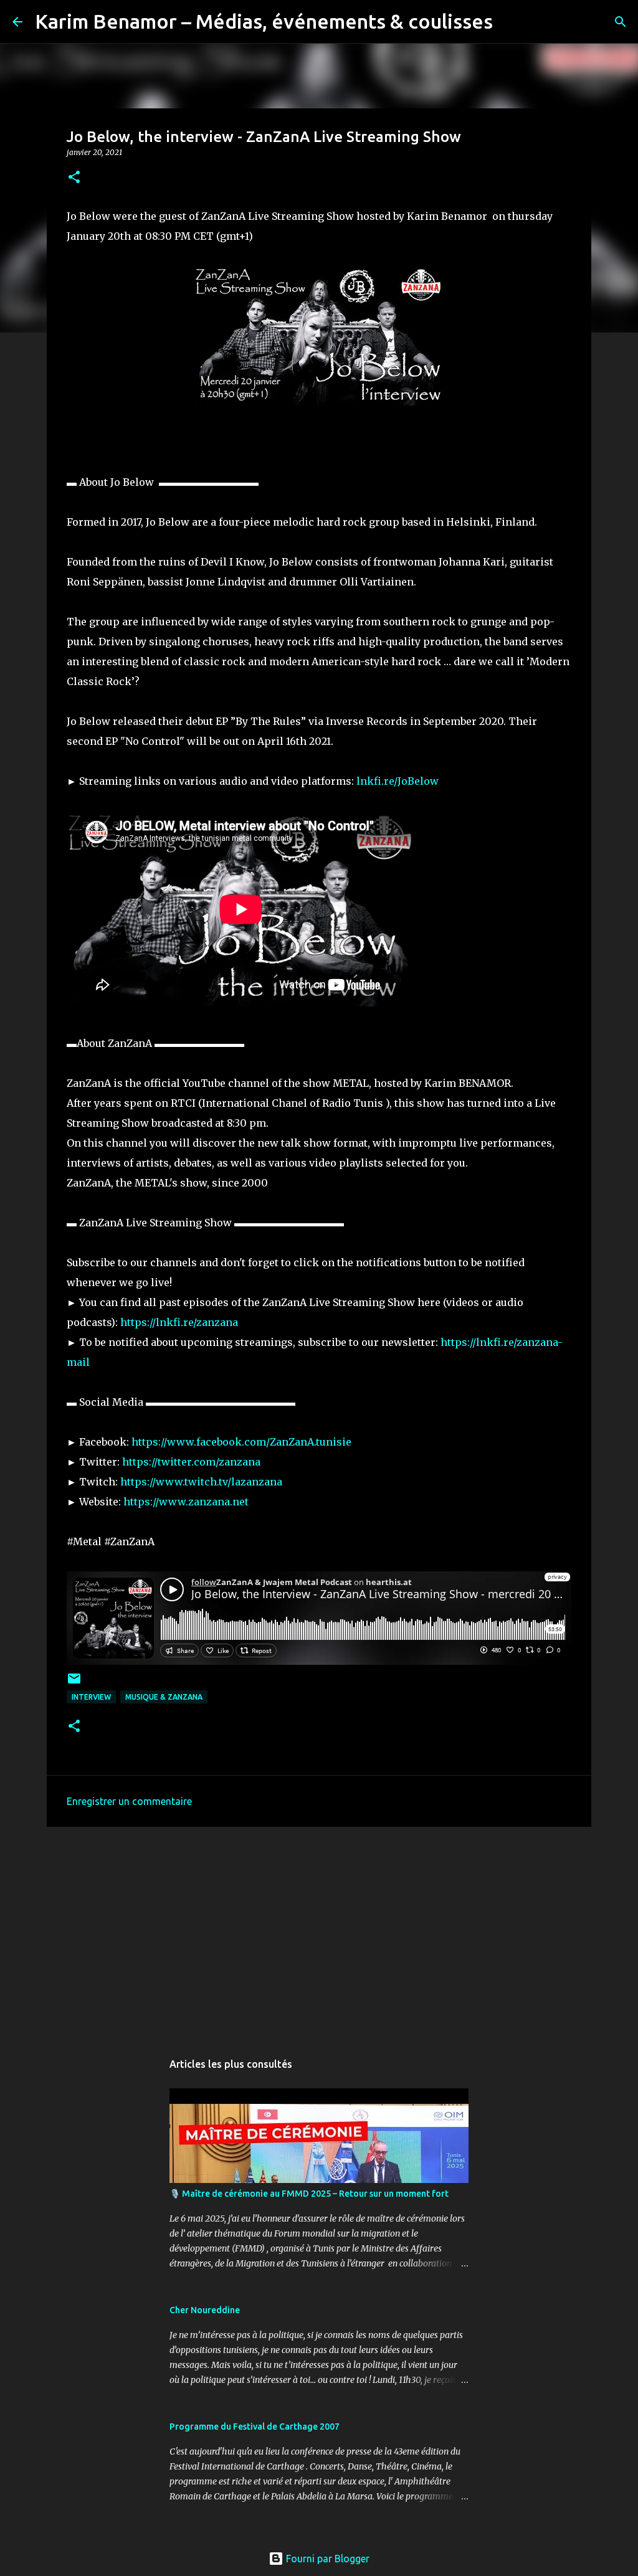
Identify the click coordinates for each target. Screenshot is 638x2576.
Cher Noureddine (205, 2310)
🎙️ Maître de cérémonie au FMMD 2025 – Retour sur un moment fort (309, 2194)
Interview (91, 1697)
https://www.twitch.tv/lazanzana (201, 1482)
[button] (74, 178)
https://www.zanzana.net (186, 1502)
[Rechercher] (510, 22)
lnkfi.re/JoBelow (398, 781)
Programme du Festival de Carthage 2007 (255, 2427)
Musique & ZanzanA (164, 1697)
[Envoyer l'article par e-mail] (74, 1683)
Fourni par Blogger (326, 2559)
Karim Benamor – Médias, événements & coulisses (264, 21)
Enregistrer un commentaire (129, 1801)
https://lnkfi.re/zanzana (179, 1322)
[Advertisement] (319, 1933)
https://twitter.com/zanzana (191, 1462)
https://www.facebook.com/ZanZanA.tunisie (241, 1442)
